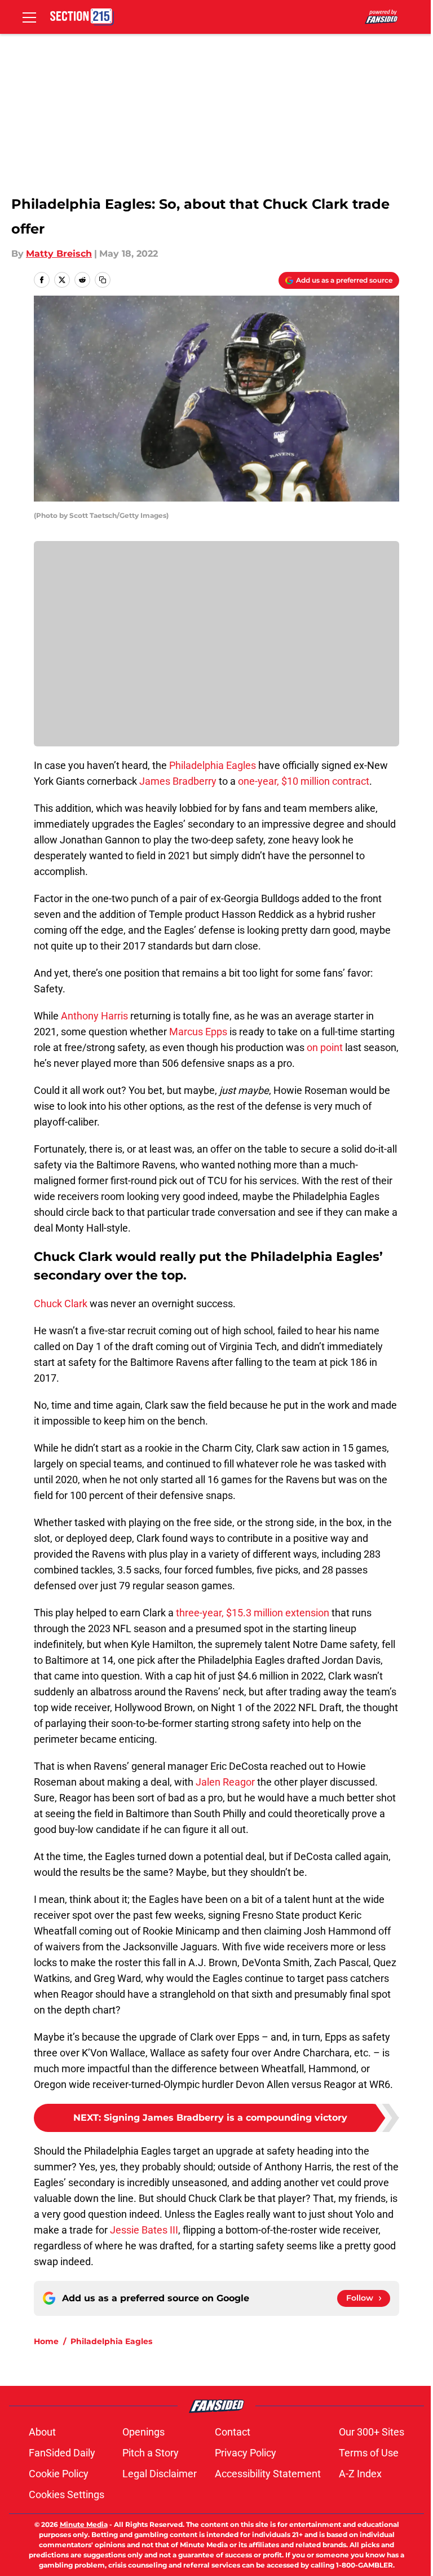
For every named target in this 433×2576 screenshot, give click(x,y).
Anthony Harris (94, 1016)
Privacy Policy (246, 2453)
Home (46, 2341)
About (42, 2432)
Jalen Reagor (226, 1782)
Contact (233, 2432)
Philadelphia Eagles (213, 765)
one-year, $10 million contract (304, 781)
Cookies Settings (67, 2494)
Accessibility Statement (268, 2474)
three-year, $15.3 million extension (253, 1613)
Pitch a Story (151, 2453)
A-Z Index (360, 2474)
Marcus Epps (198, 1032)
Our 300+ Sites (372, 2432)
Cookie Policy (59, 2474)
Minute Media (84, 2524)
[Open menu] (29, 17)
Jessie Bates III (144, 2230)
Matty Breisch (59, 254)
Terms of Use (369, 2453)
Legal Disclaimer (160, 2474)
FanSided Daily (62, 2453)
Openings (143, 2432)
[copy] (103, 280)
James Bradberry (178, 781)
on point (325, 1047)
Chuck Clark (61, 1304)
